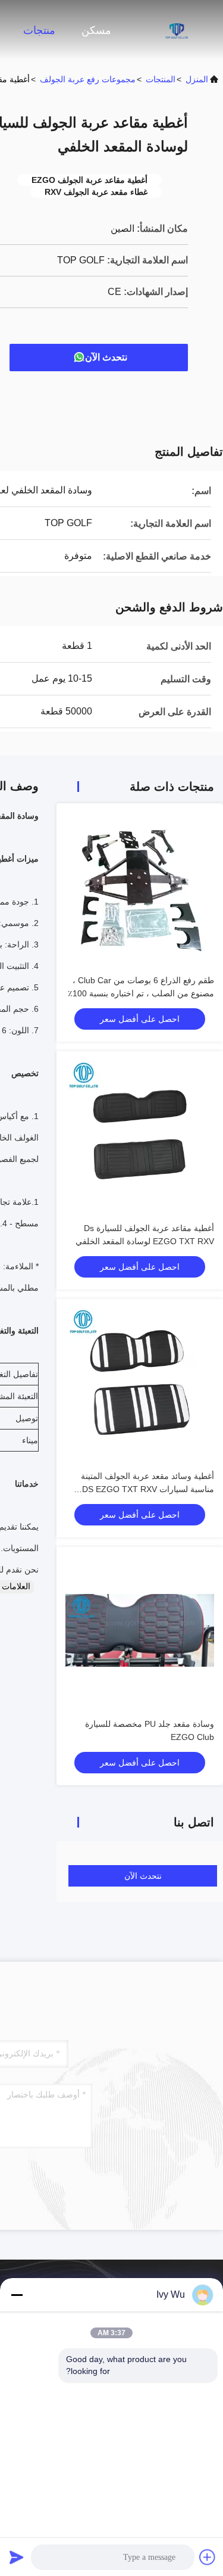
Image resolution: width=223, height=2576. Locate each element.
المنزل (197, 79)
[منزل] (175, 30)
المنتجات (161, 79)
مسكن (96, 30)
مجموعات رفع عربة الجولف (88, 79)
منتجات (39, 30)
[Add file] (208, 2557)
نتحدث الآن (106, 357)
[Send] (17, 2557)
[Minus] (17, 2295)
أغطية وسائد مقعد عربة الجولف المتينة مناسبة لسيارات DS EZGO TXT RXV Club (147, 1489)
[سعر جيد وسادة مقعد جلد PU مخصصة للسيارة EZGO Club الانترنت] (140, 1630)
